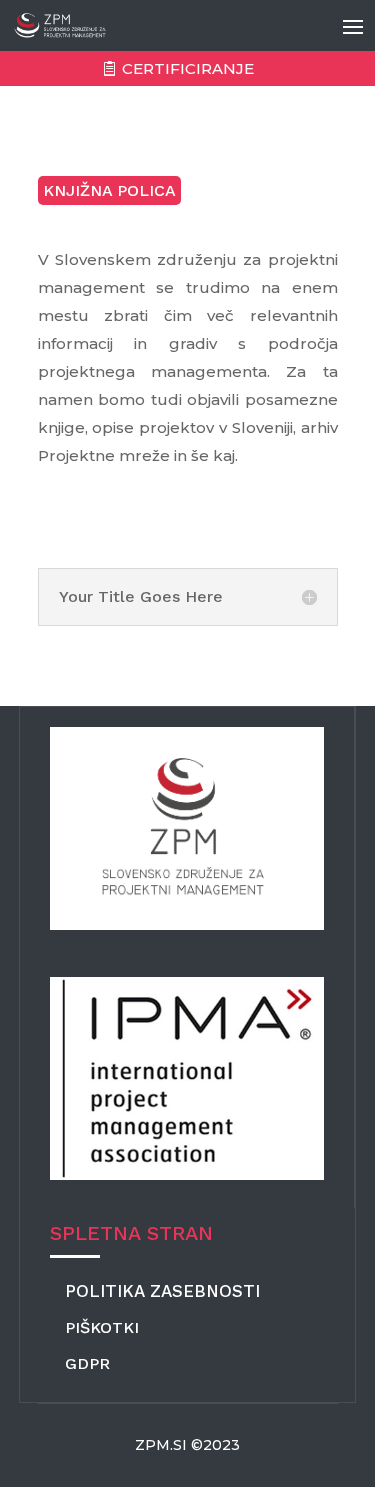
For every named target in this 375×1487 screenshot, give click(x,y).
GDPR (87, 1363)
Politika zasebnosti (162, 1291)
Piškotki (102, 1327)
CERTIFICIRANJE (188, 68)
